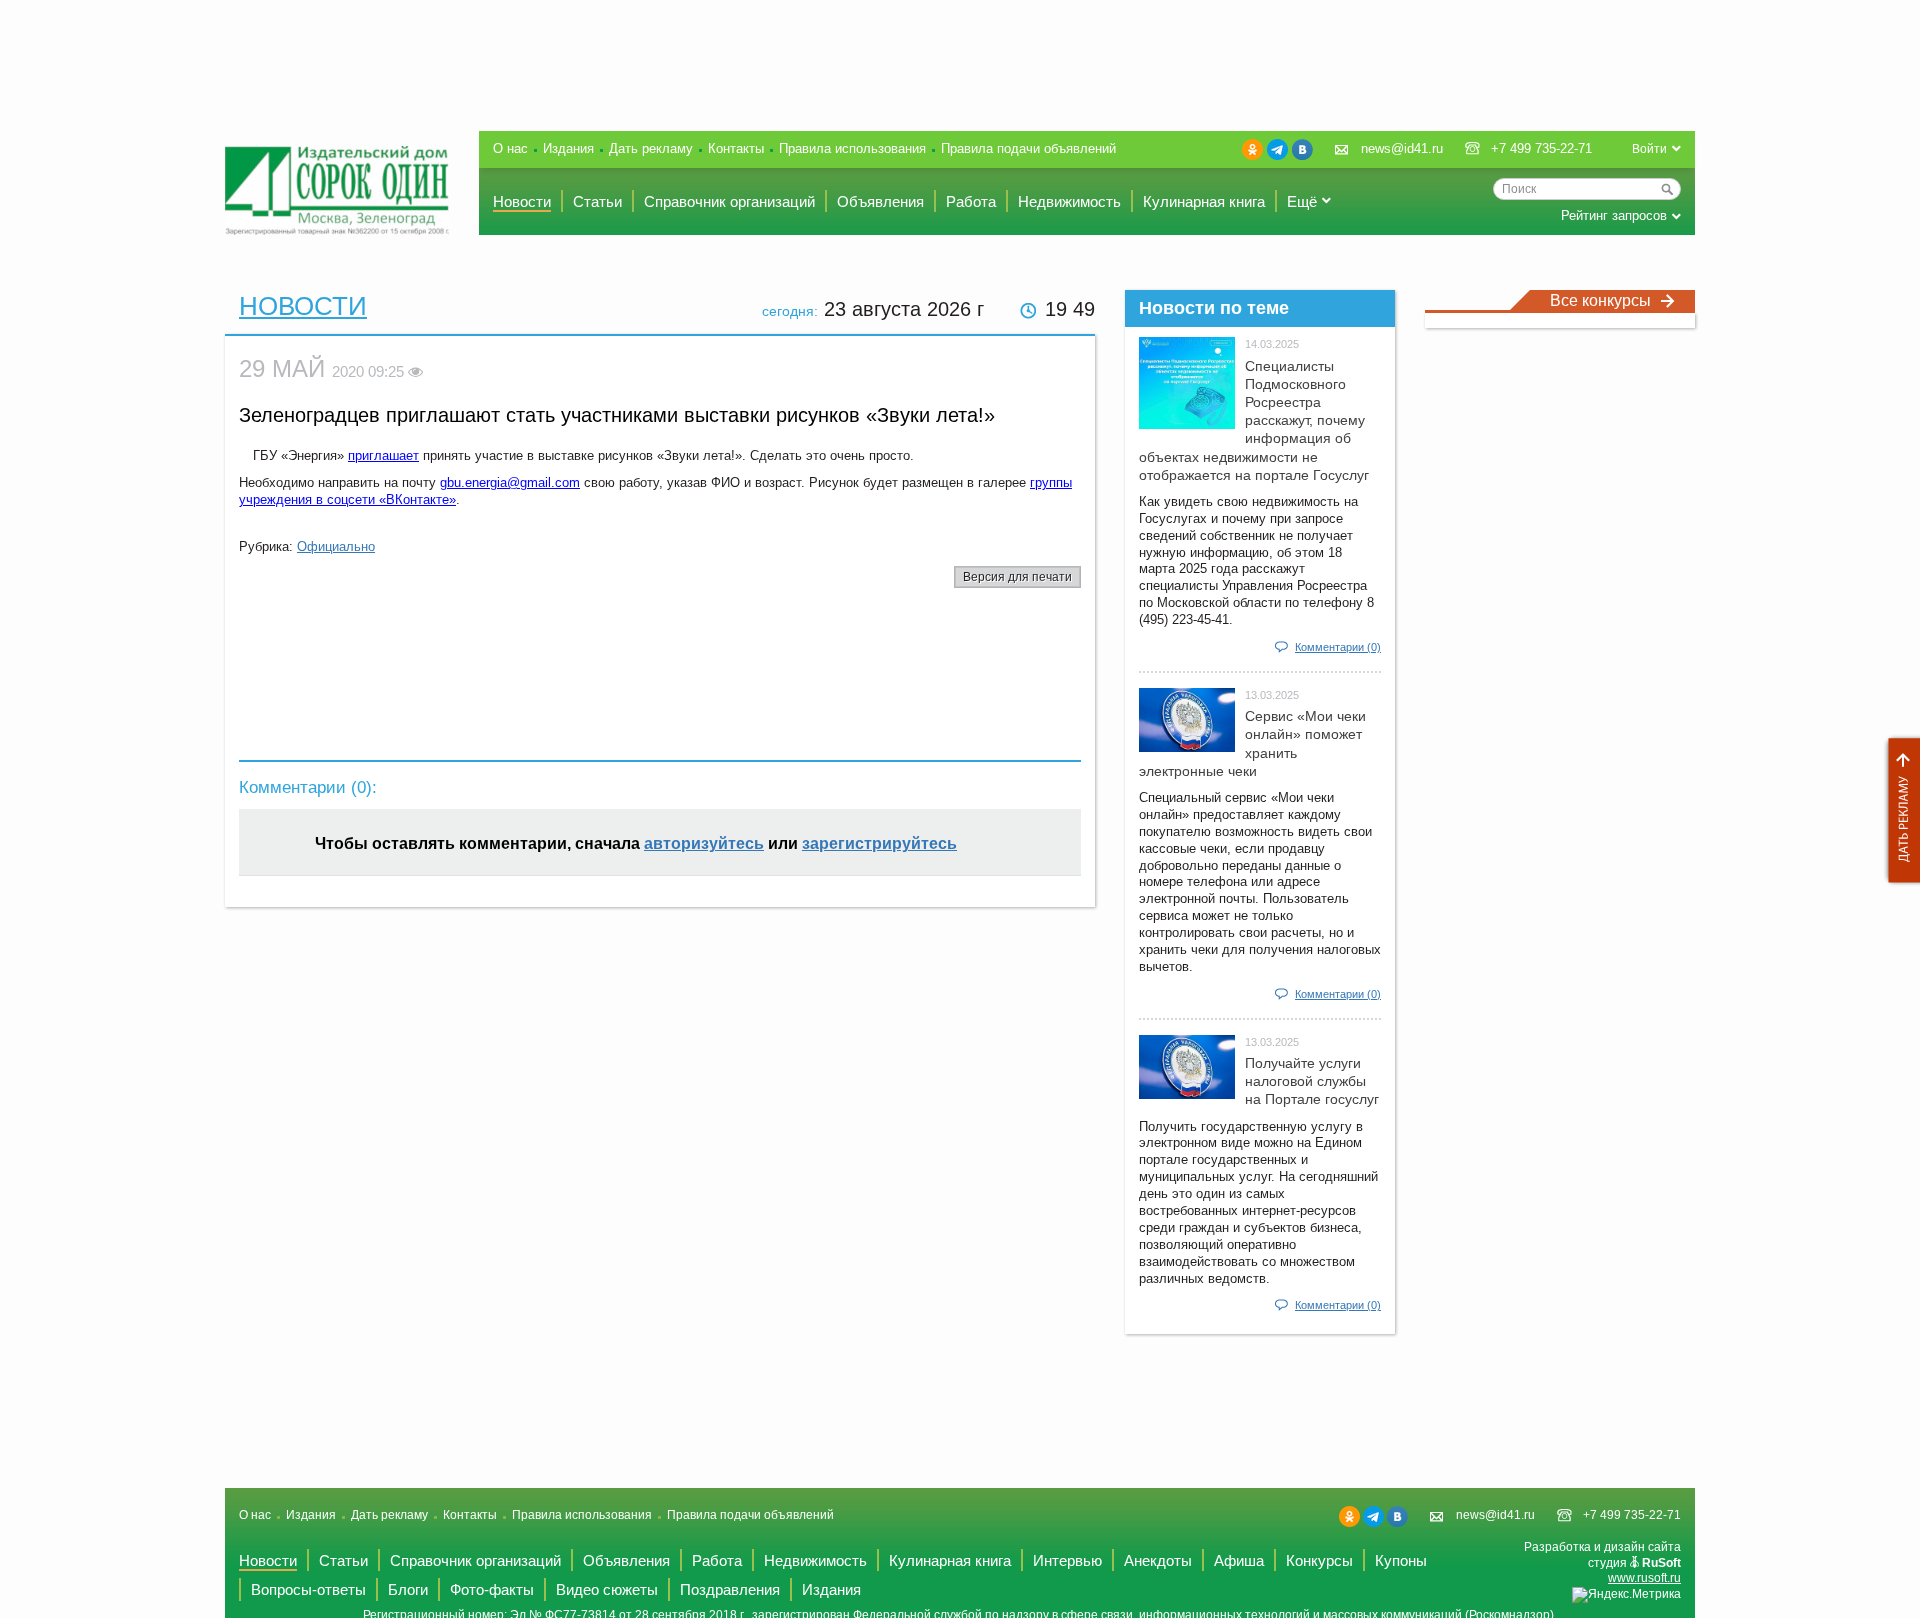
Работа (971, 201)
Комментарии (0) (1338, 647)
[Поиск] (1667, 189)
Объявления (880, 201)
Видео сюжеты (607, 1589)
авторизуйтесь (704, 843)
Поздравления (730, 1589)
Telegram (1277, 149)
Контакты (736, 148)
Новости (522, 201)
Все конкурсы (1600, 300)
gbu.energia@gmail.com (510, 482)
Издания (568, 148)
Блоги (408, 1589)
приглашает (383, 455)
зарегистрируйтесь (879, 843)
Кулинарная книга (1204, 201)
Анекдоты (1158, 1560)
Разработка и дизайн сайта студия (1602, 1562)
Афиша (1239, 1560)
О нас (510, 148)
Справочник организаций (729, 201)
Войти (1649, 149)
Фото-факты (492, 1589)
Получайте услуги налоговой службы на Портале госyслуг (1312, 1081)
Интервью (1067, 1560)
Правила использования (852, 148)
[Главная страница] (337, 190)
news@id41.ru (1402, 148)
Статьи (597, 201)
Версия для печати (1017, 577)
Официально (336, 546)
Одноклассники (1252, 149)
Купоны (1401, 1560)
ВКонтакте (1302, 149)
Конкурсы (1319, 1560)
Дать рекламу (1899, 810)
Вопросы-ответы (308, 1589)
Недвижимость (1069, 201)
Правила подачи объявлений (1028, 148)
